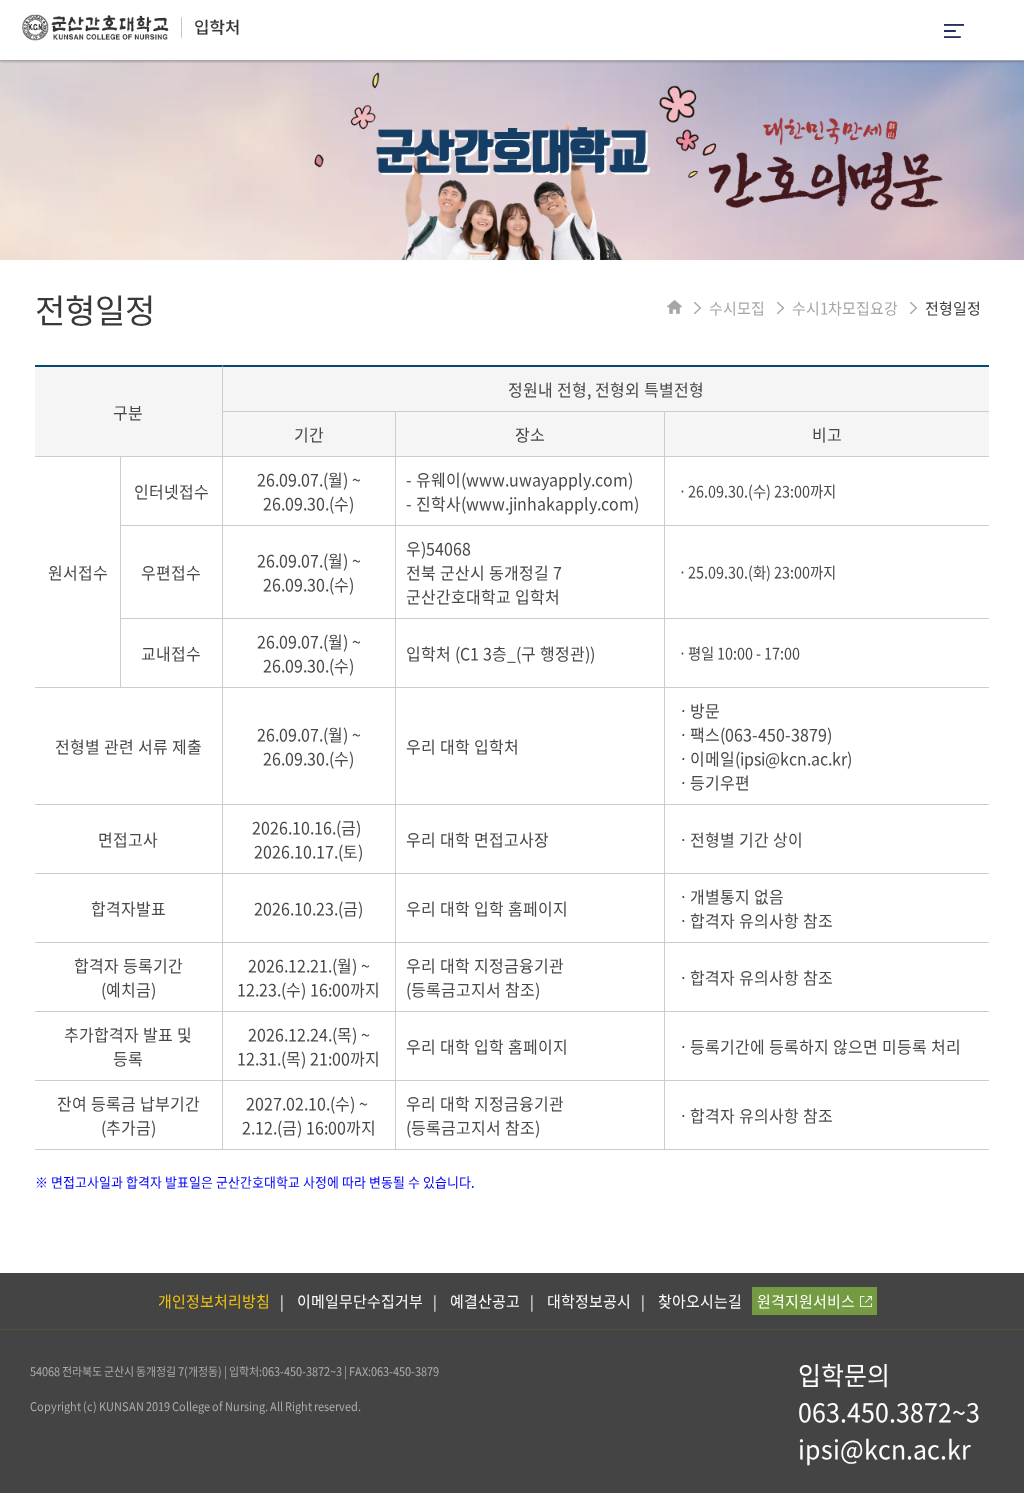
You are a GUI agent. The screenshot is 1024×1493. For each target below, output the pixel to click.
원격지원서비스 (806, 1301)
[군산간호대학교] (120, 34)
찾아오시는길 (700, 1301)
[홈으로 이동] (674, 308)
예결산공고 (485, 1301)
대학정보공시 (589, 1301)
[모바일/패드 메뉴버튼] (954, 32)
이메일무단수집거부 (360, 1301)
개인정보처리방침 (214, 1301)
